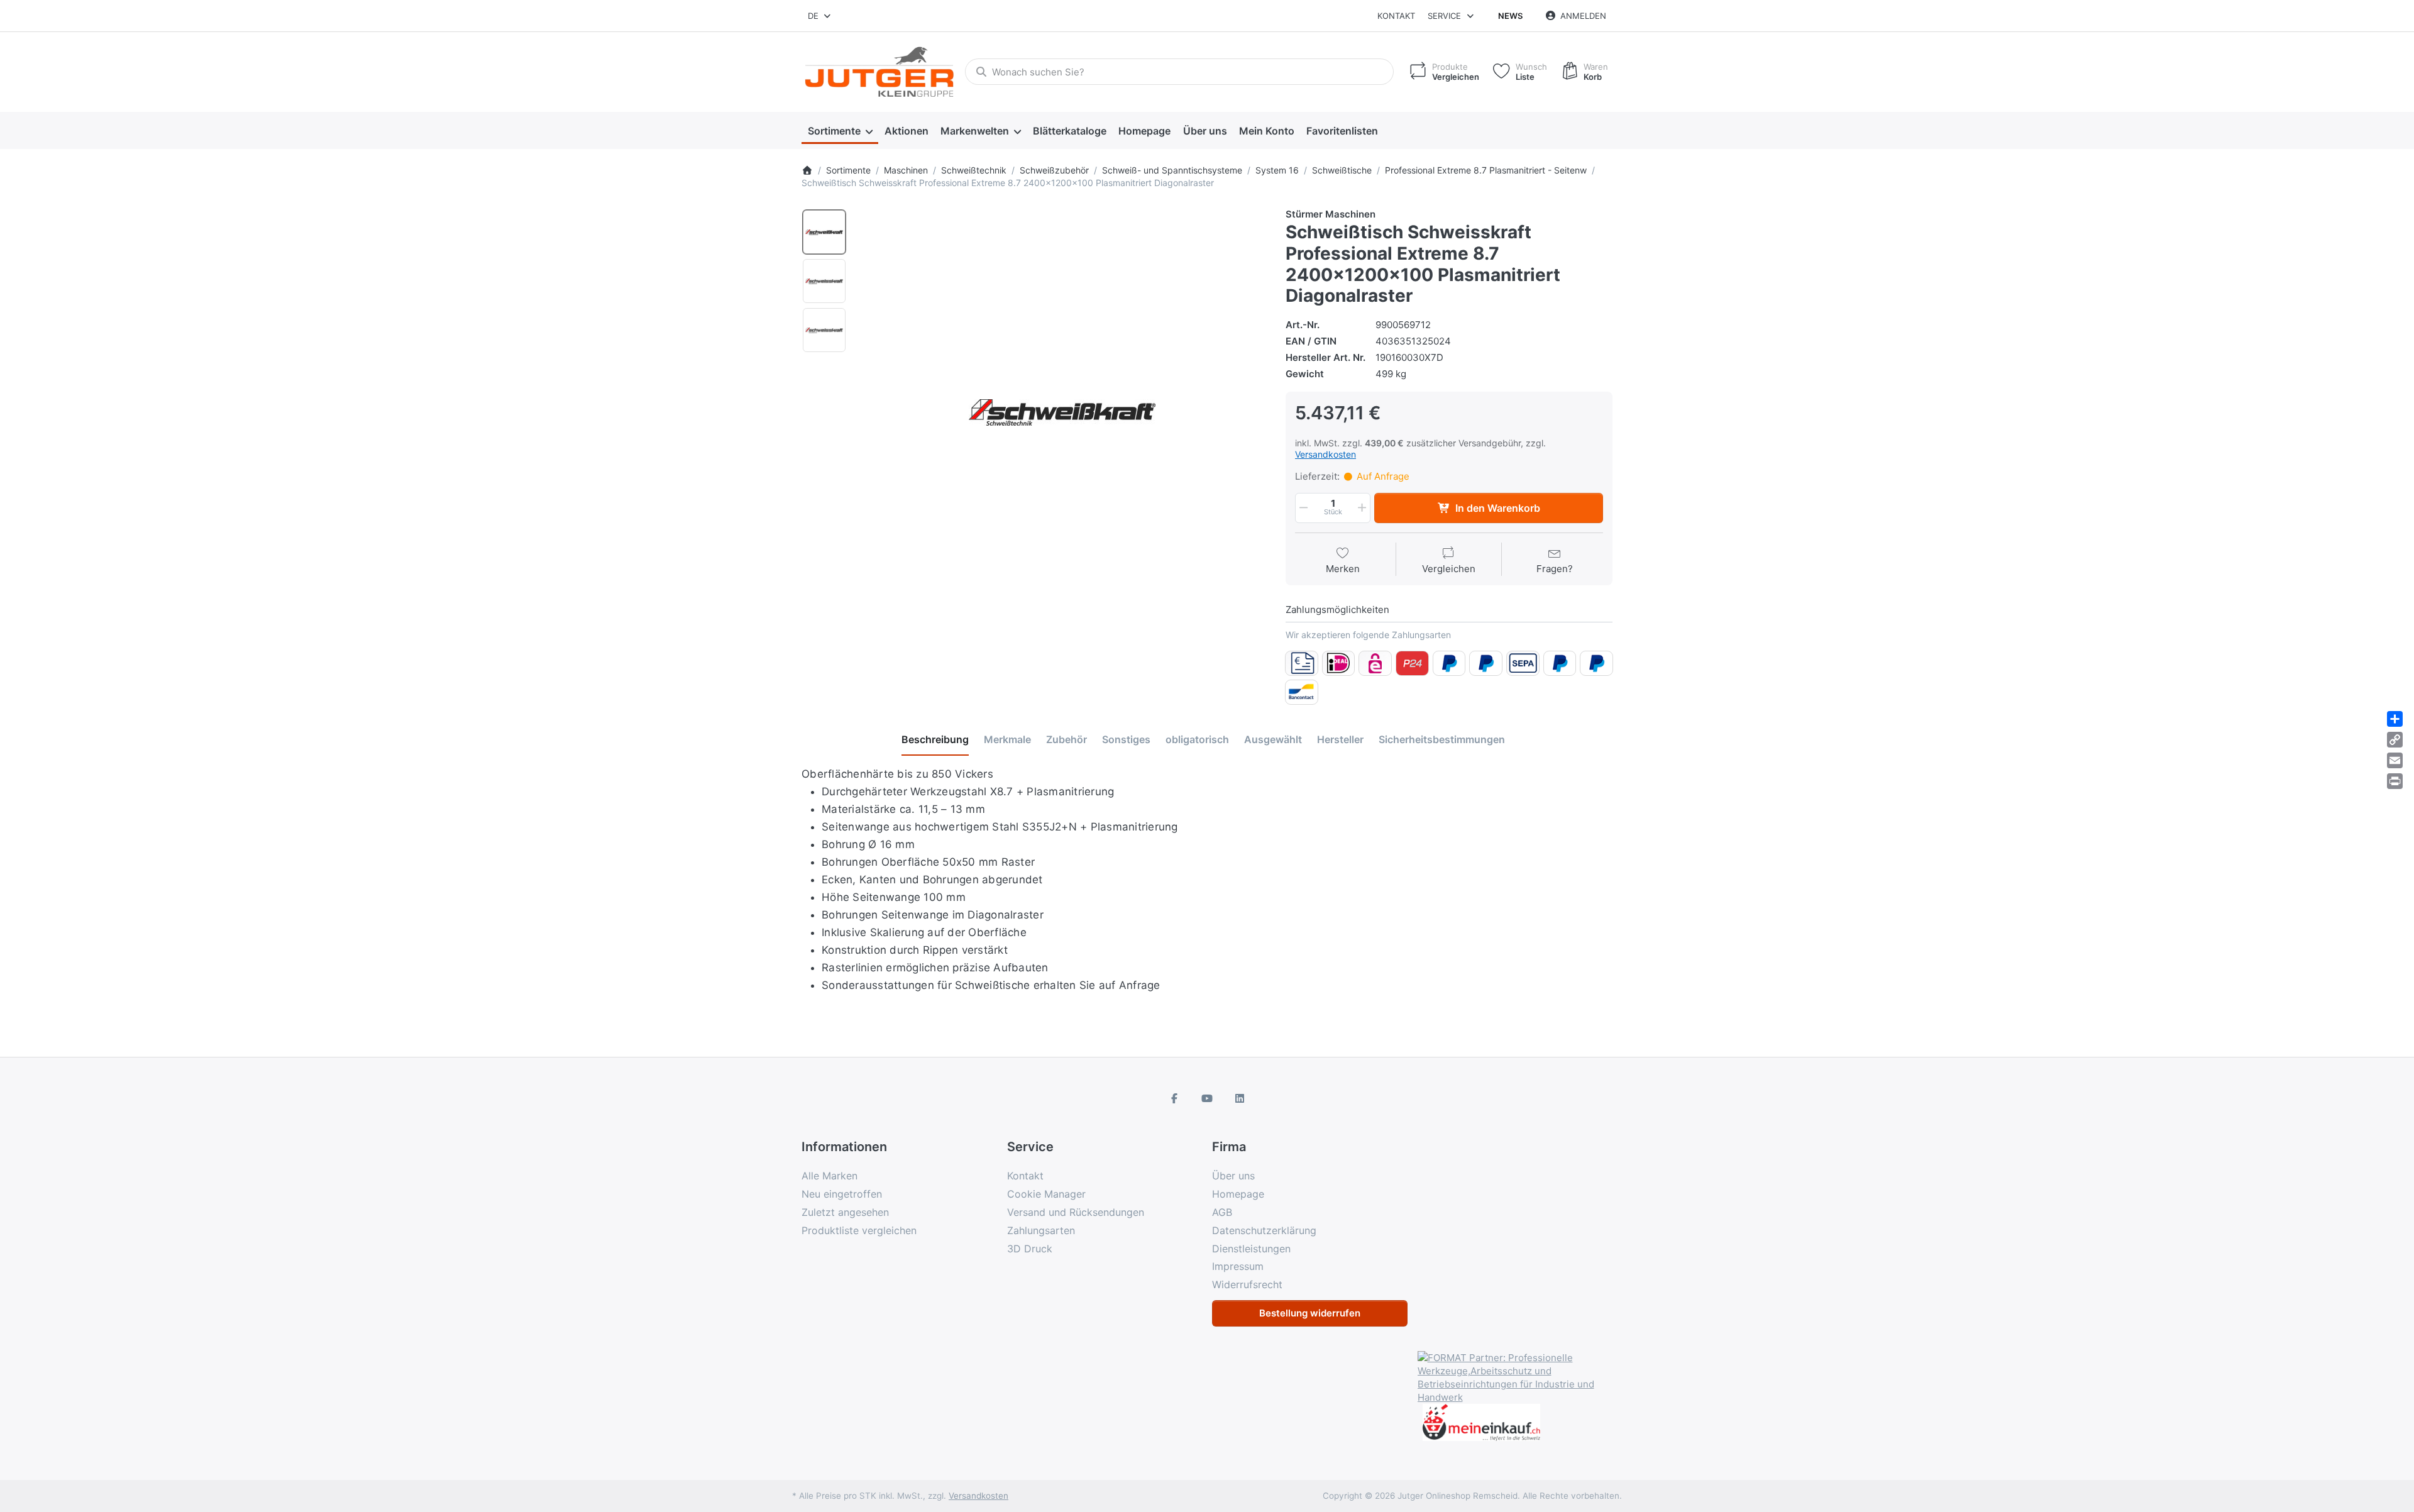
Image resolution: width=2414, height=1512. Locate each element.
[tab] (935, 740)
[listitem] (1062, 412)
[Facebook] (1175, 1098)
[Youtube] (1207, 1098)
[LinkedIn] (1240, 1098)
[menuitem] (840, 131)
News (1510, 16)
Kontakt (1396, 16)
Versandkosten (1325, 454)
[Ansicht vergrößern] (1062, 412)
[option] (824, 232)
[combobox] (820, 16)
